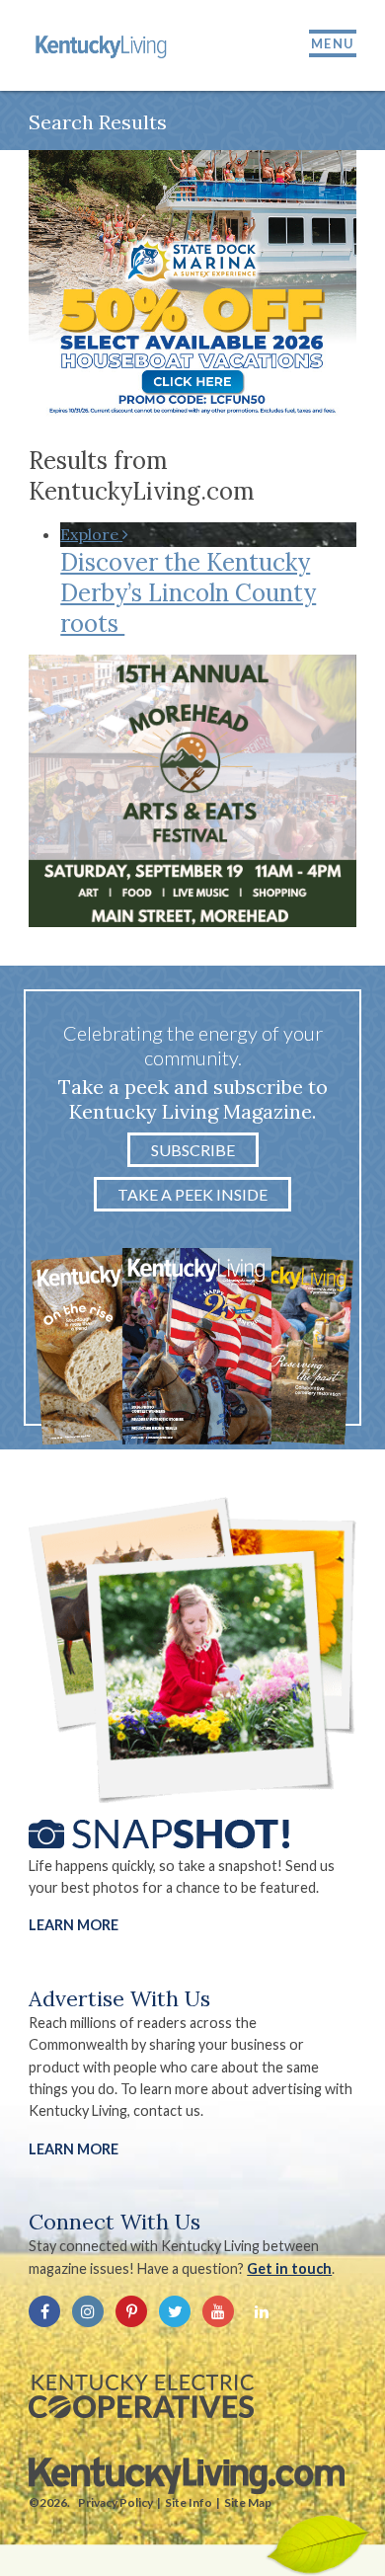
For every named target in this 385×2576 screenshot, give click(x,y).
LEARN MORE (74, 2149)
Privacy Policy (115, 2502)
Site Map (248, 2502)
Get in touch (289, 2268)
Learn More (74, 1925)
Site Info (189, 2502)
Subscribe (193, 1150)
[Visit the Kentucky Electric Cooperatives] (141, 2396)
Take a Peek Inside (192, 1194)
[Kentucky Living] (103, 45)
